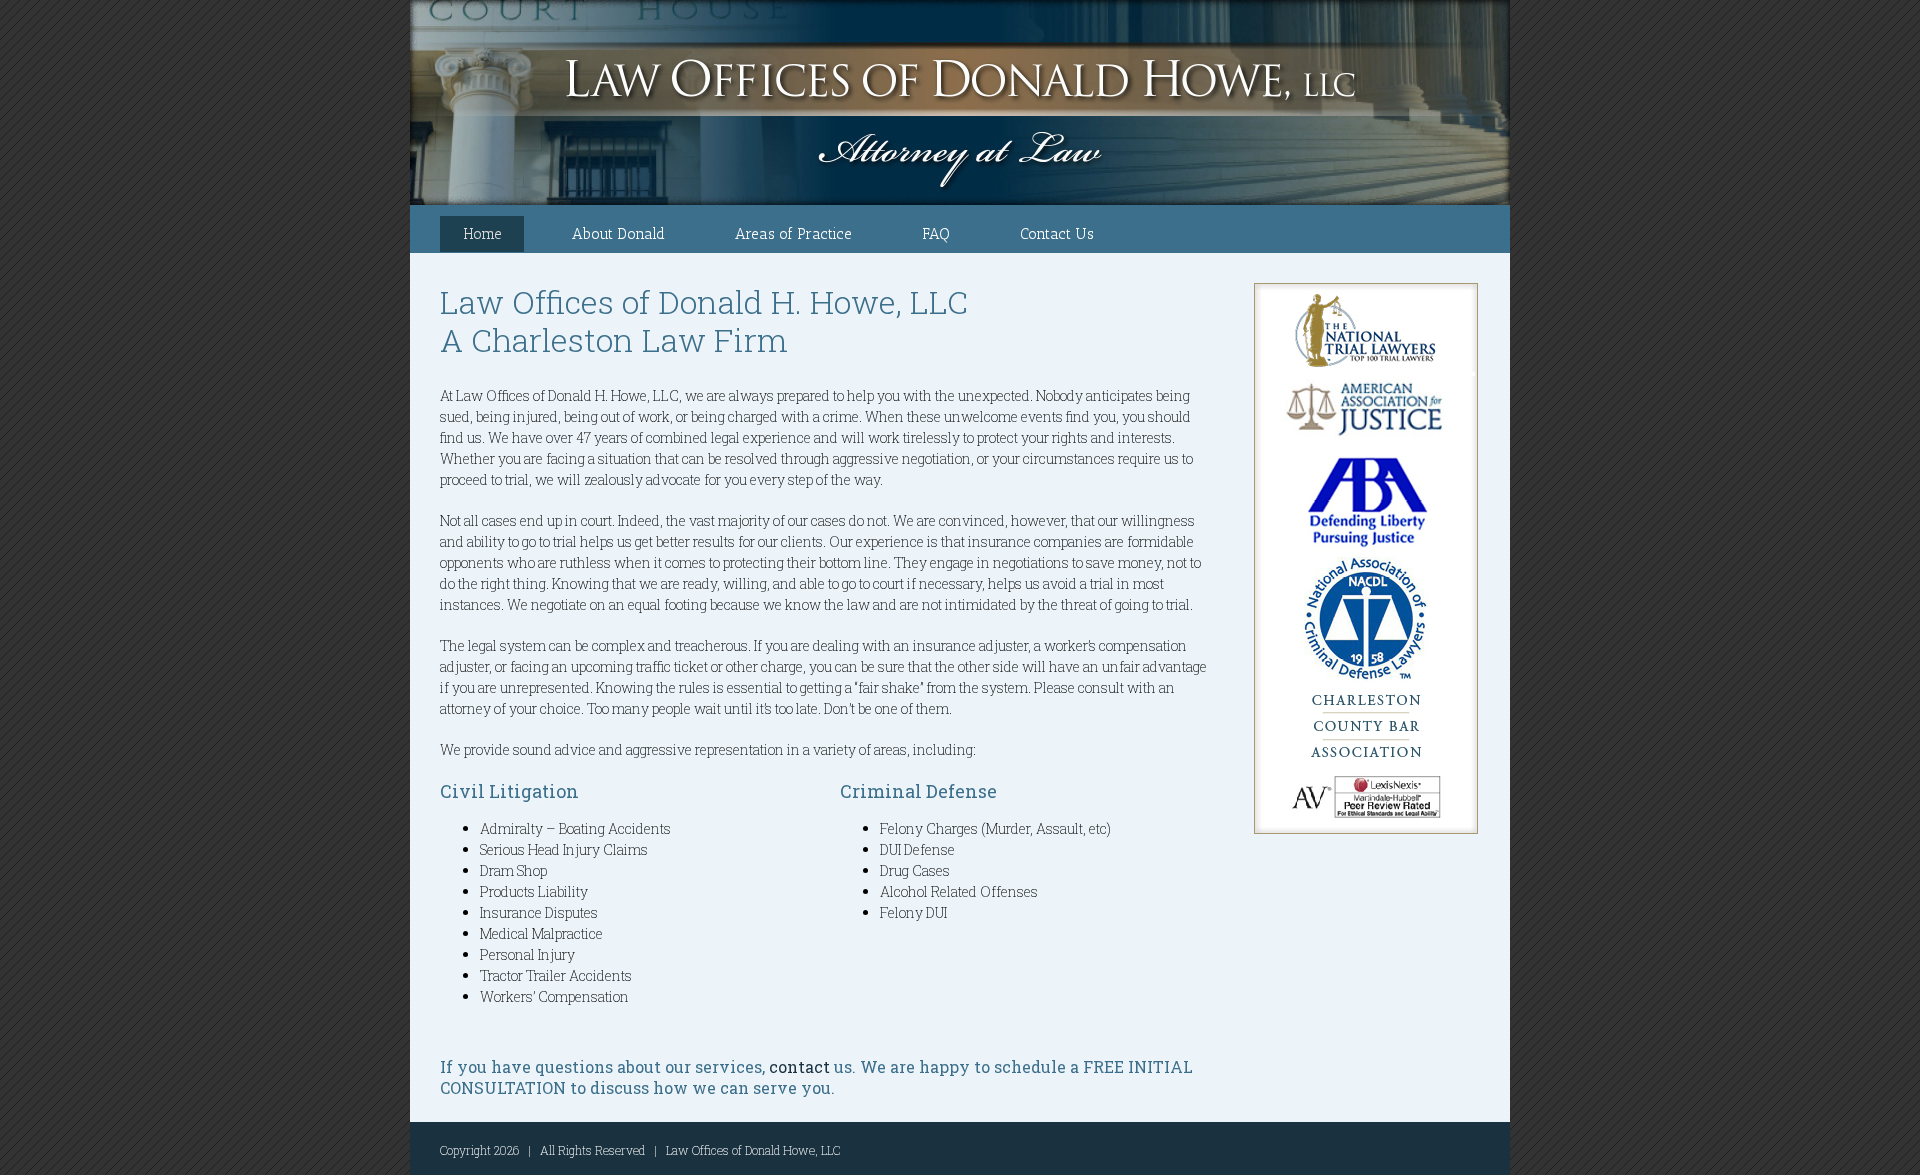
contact (799, 1066)
